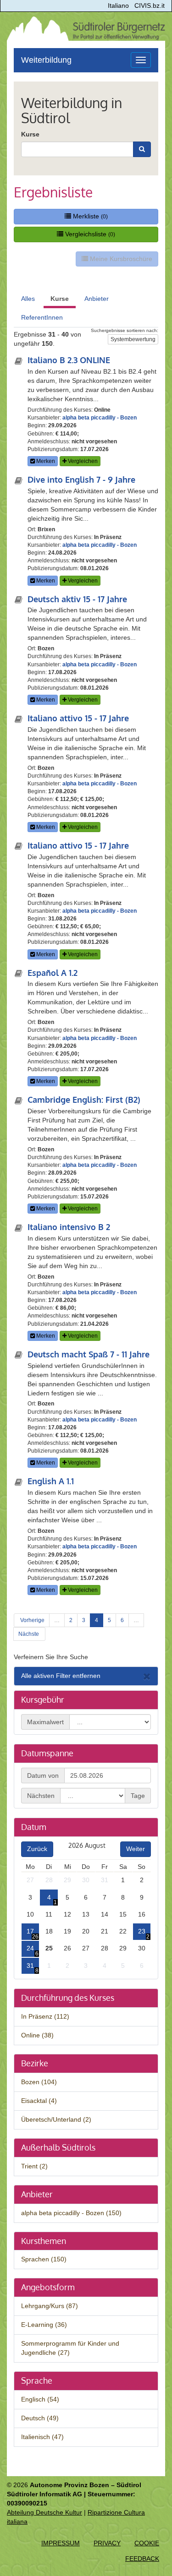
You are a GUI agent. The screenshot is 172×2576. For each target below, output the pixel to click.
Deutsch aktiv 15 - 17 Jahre (77, 599)
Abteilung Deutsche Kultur (44, 2512)
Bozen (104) (39, 2082)
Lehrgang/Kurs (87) (50, 2306)
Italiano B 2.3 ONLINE (69, 360)
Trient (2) (34, 2166)
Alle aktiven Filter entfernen (61, 1676)
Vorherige (32, 1620)
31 (30, 1966)
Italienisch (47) (42, 2437)
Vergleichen (82, 461)
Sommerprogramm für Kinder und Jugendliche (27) (70, 2348)
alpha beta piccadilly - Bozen (100, 418)
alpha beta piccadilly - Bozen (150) (71, 2213)
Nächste (29, 1634)
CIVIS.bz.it (150, 5)
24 (30, 1948)
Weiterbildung (46, 60)
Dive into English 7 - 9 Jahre (81, 479)
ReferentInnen (42, 317)
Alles (28, 299)
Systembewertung (133, 339)
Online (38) (37, 2035)
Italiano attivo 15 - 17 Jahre (78, 718)
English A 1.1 (51, 1481)
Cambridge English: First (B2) (84, 1100)
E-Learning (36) (44, 2325)
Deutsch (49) (40, 2418)
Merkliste (89, 216)
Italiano (118, 5)
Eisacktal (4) (39, 2101)
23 (142, 1931)
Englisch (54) (40, 2399)
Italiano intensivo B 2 (69, 1227)
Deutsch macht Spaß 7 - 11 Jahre (89, 1354)
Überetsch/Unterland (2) (56, 2119)
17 (30, 1931)
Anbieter (97, 299)
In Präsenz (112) (45, 2016)
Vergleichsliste (89, 234)
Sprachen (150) (44, 2259)
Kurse (30, 134)
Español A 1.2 (53, 973)
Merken (45, 461)
